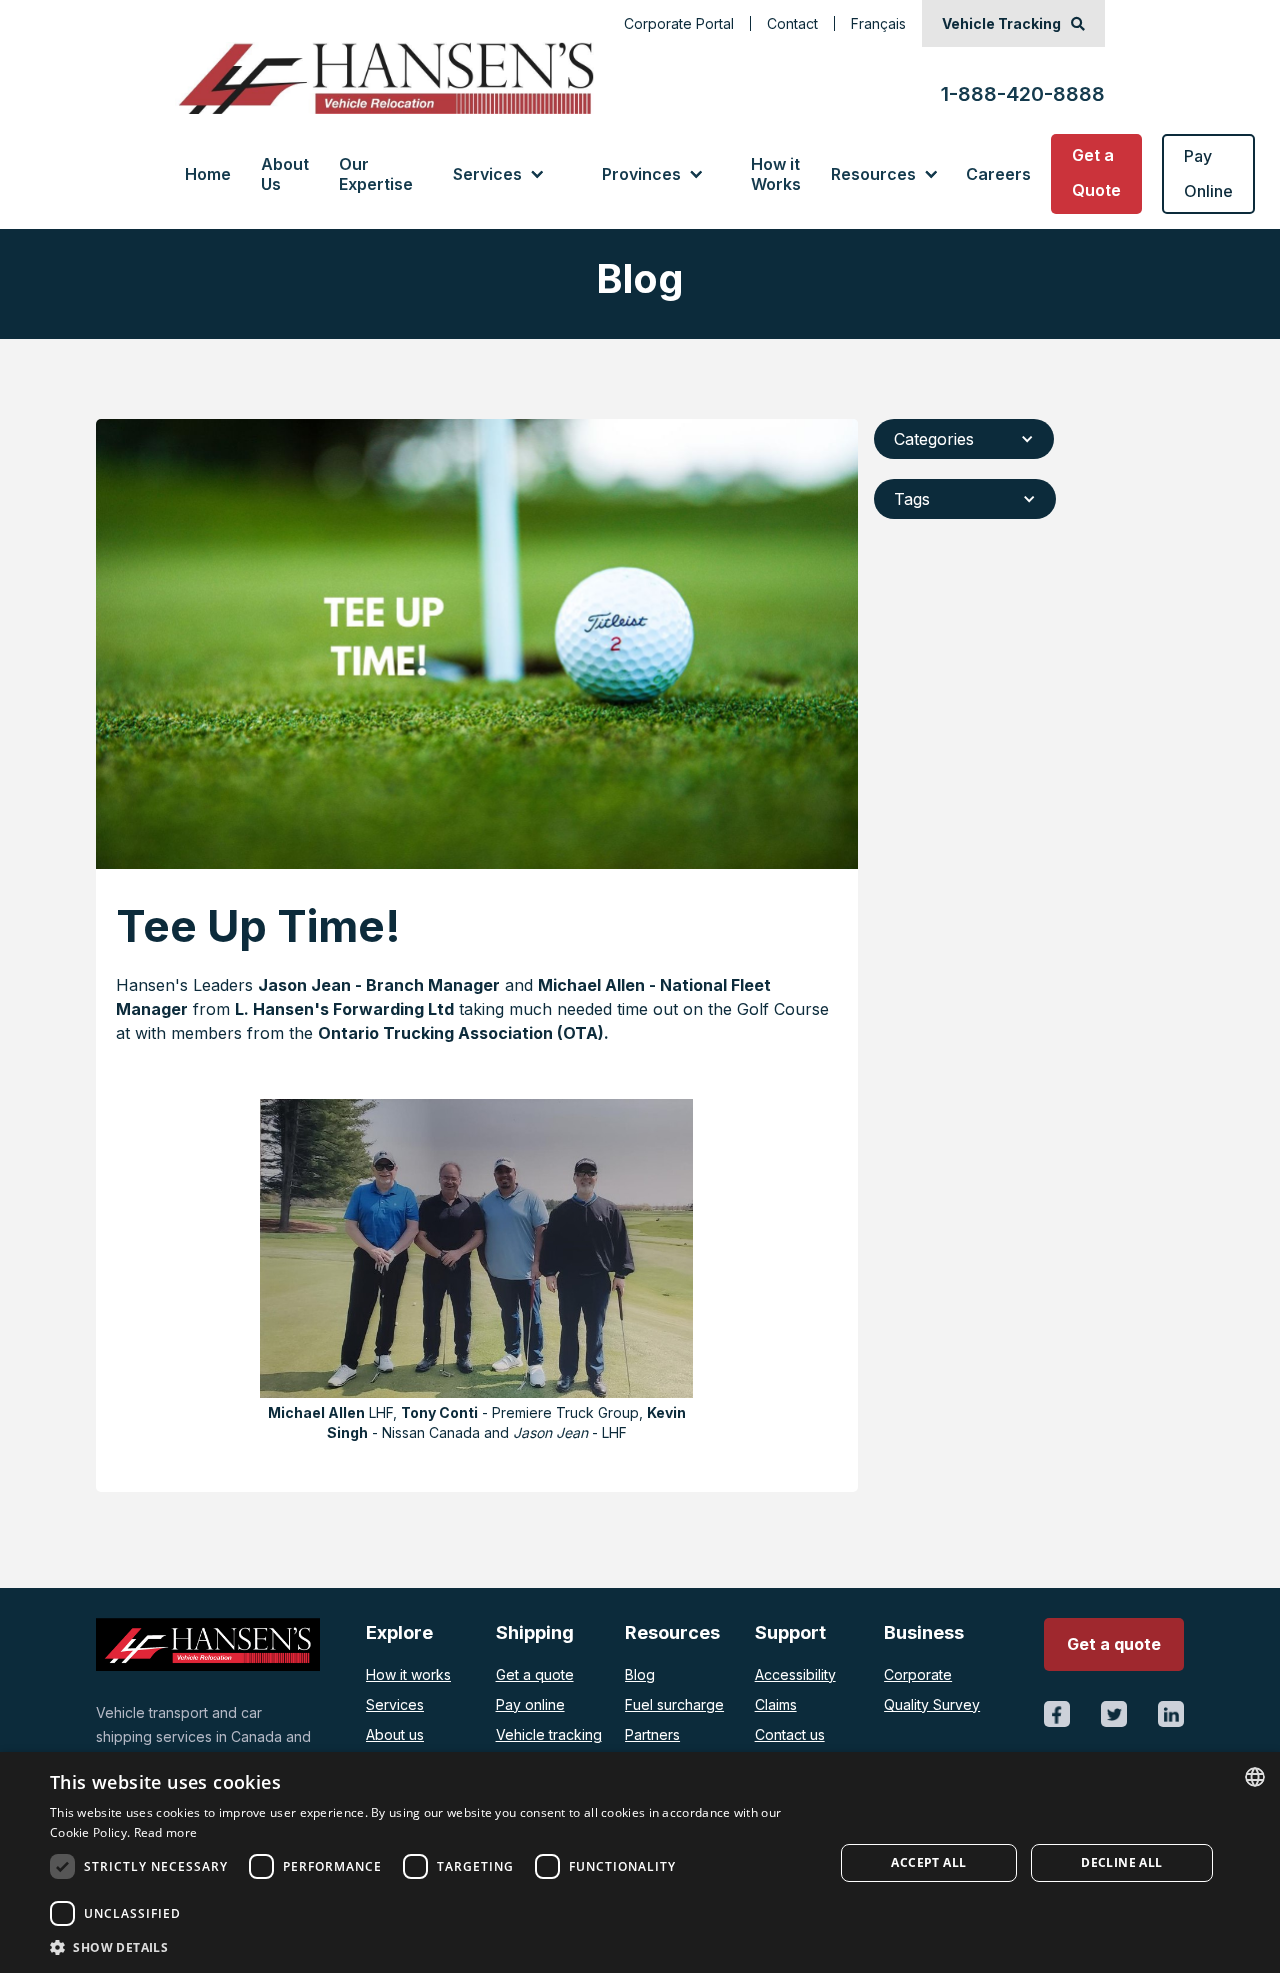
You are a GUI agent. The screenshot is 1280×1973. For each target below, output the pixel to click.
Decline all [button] (1121, 1862)
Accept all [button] (928, 1862)
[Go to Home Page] (384, 78)
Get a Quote (1096, 172)
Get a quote (535, 1674)
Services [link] (487, 174)
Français (878, 23)
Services (395, 1704)
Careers (998, 174)
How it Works (776, 174)
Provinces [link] (641, 174)
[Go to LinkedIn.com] (1171, 1714)
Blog (640, 1674)
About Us (285, 174)
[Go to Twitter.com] (1114, 1714)
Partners (652, 1734)
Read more (166, 1832)
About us (395, 1734)
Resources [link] (873, 174)
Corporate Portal (679, 23)
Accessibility (795, 1674)
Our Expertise (376, 174)
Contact (792, 23)
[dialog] (640, 1862)
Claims (776, 1704)
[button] (497, 174)
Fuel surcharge (674, 1704)
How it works (408, 1674)
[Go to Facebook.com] (1057, 1714)
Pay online (530, 1704)
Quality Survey (932, 1704)
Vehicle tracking (549, 1734)
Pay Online (1208, 173)
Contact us (790, 1734)
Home (208, 174)
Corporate (918, 1674)
